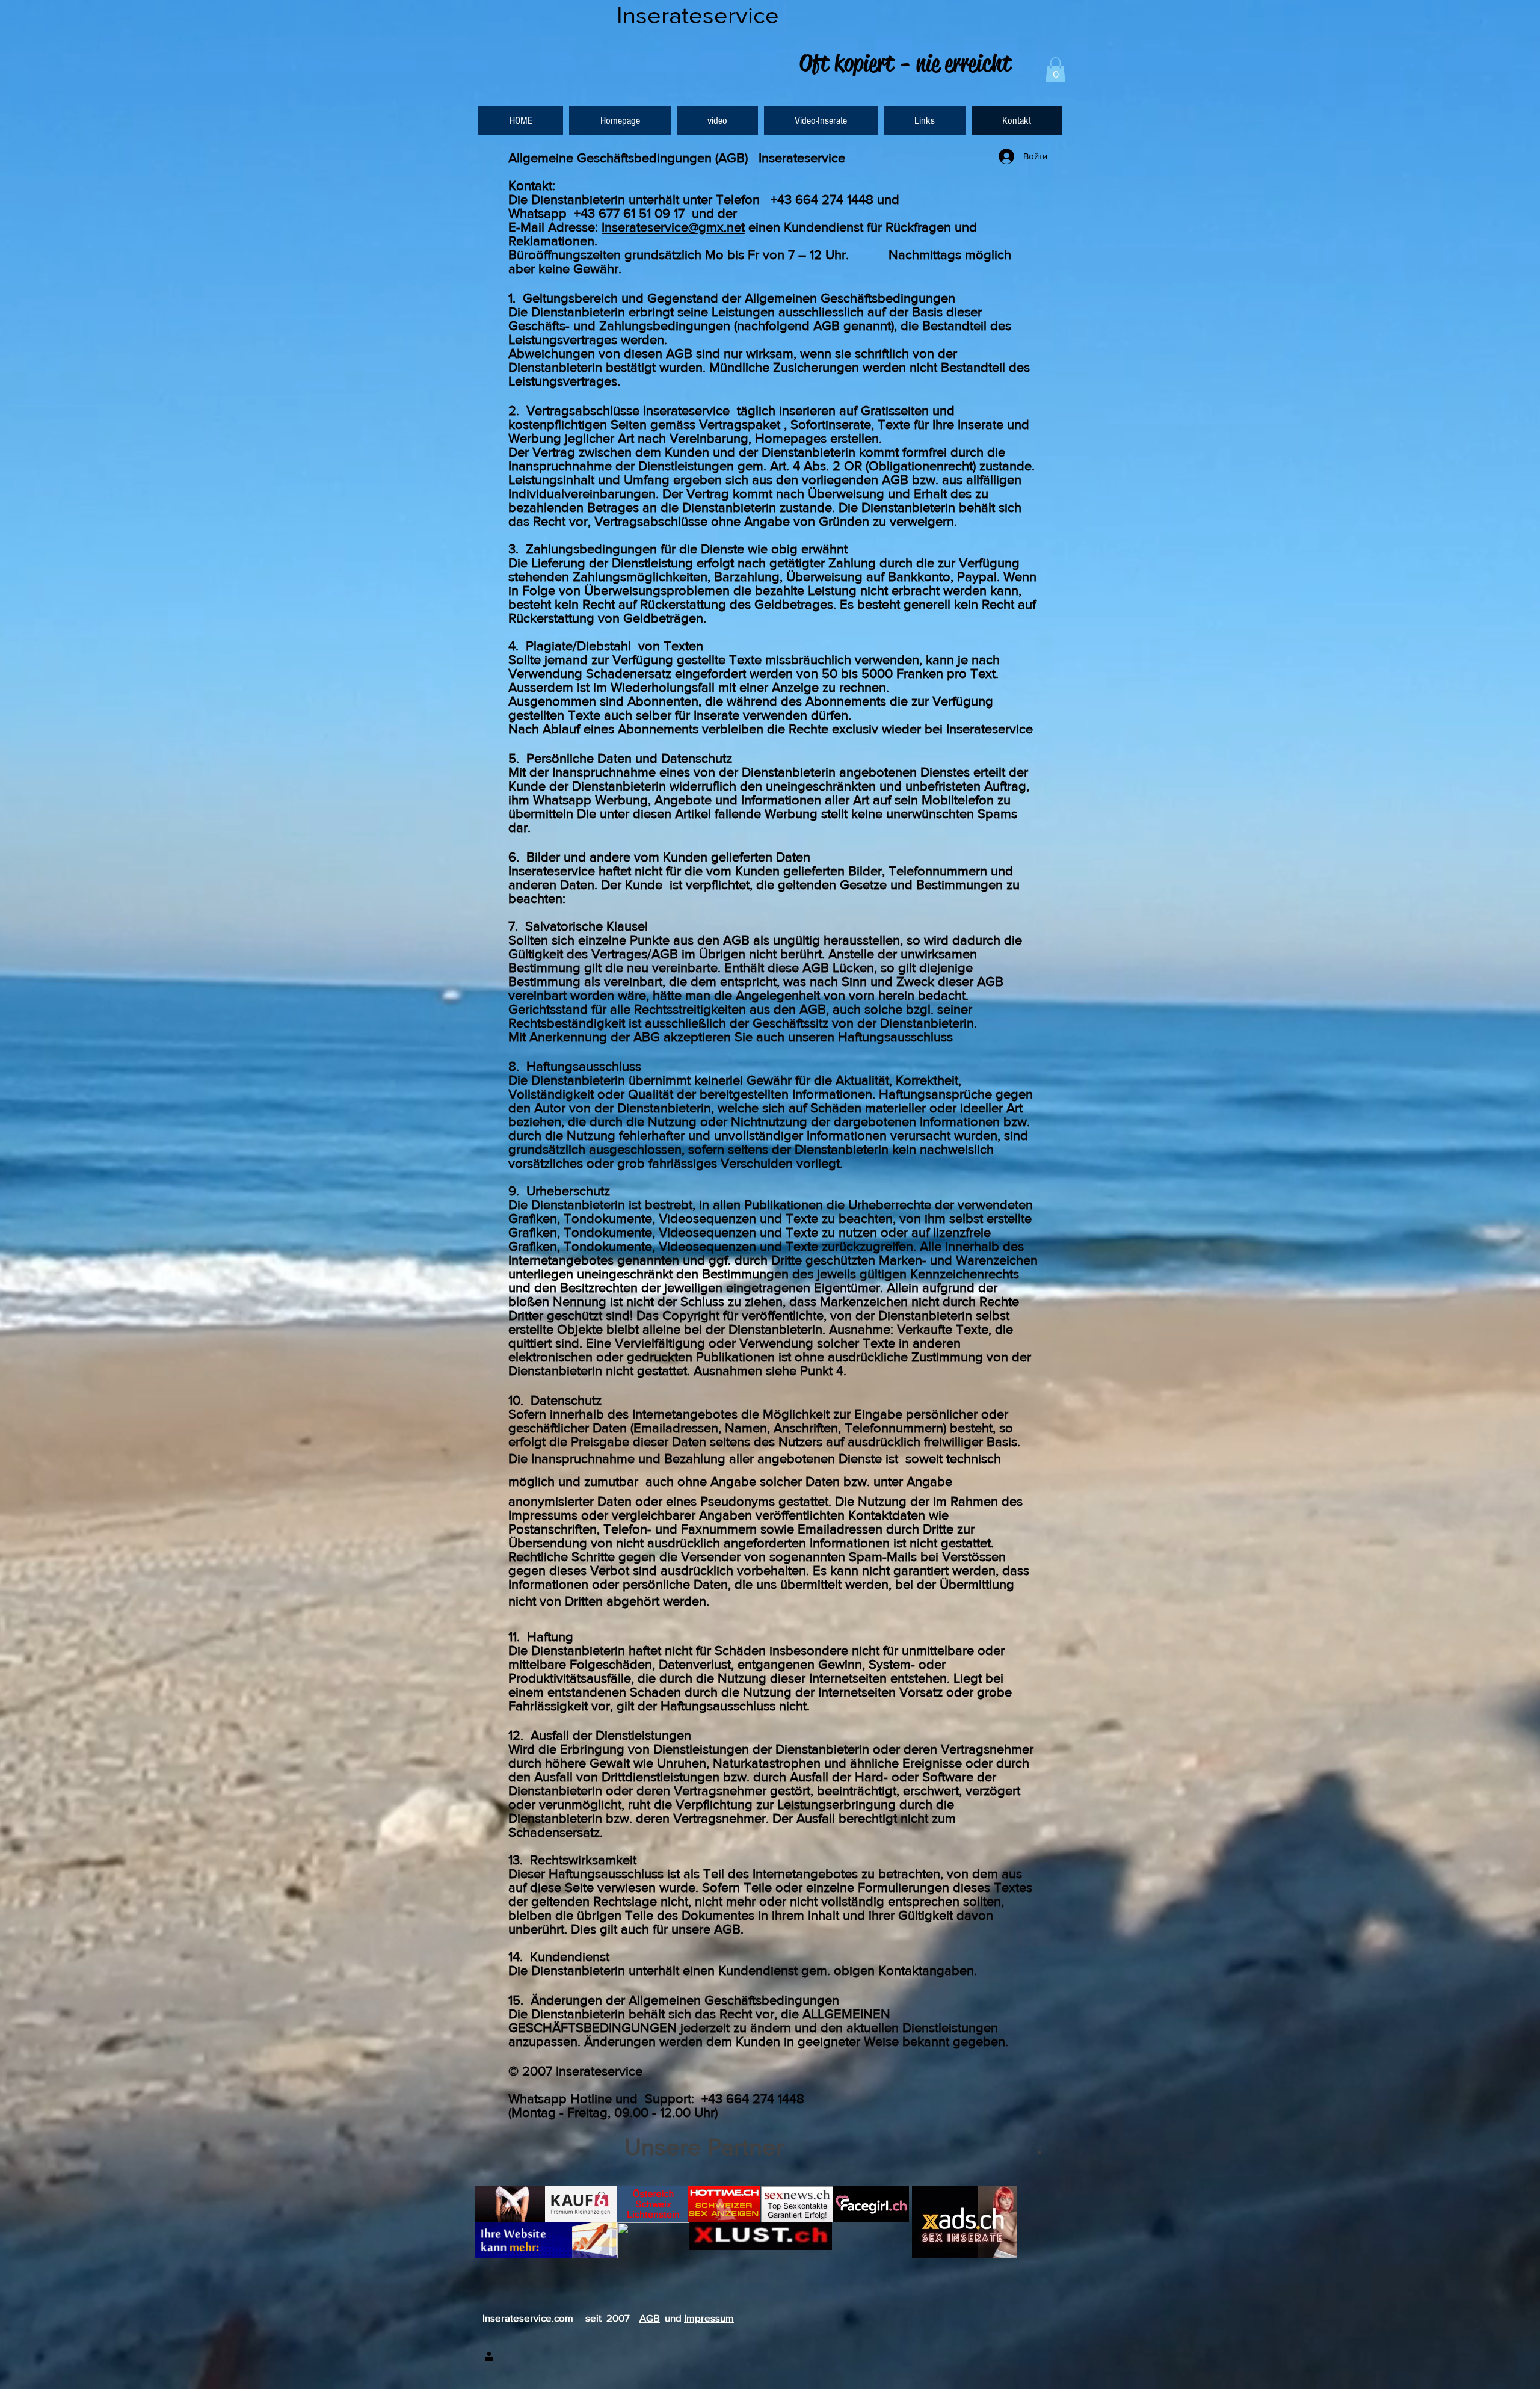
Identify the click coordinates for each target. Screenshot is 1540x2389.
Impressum (709, 2318)
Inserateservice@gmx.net (673, 227)
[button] (1055, 70)
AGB (650, 2318)
